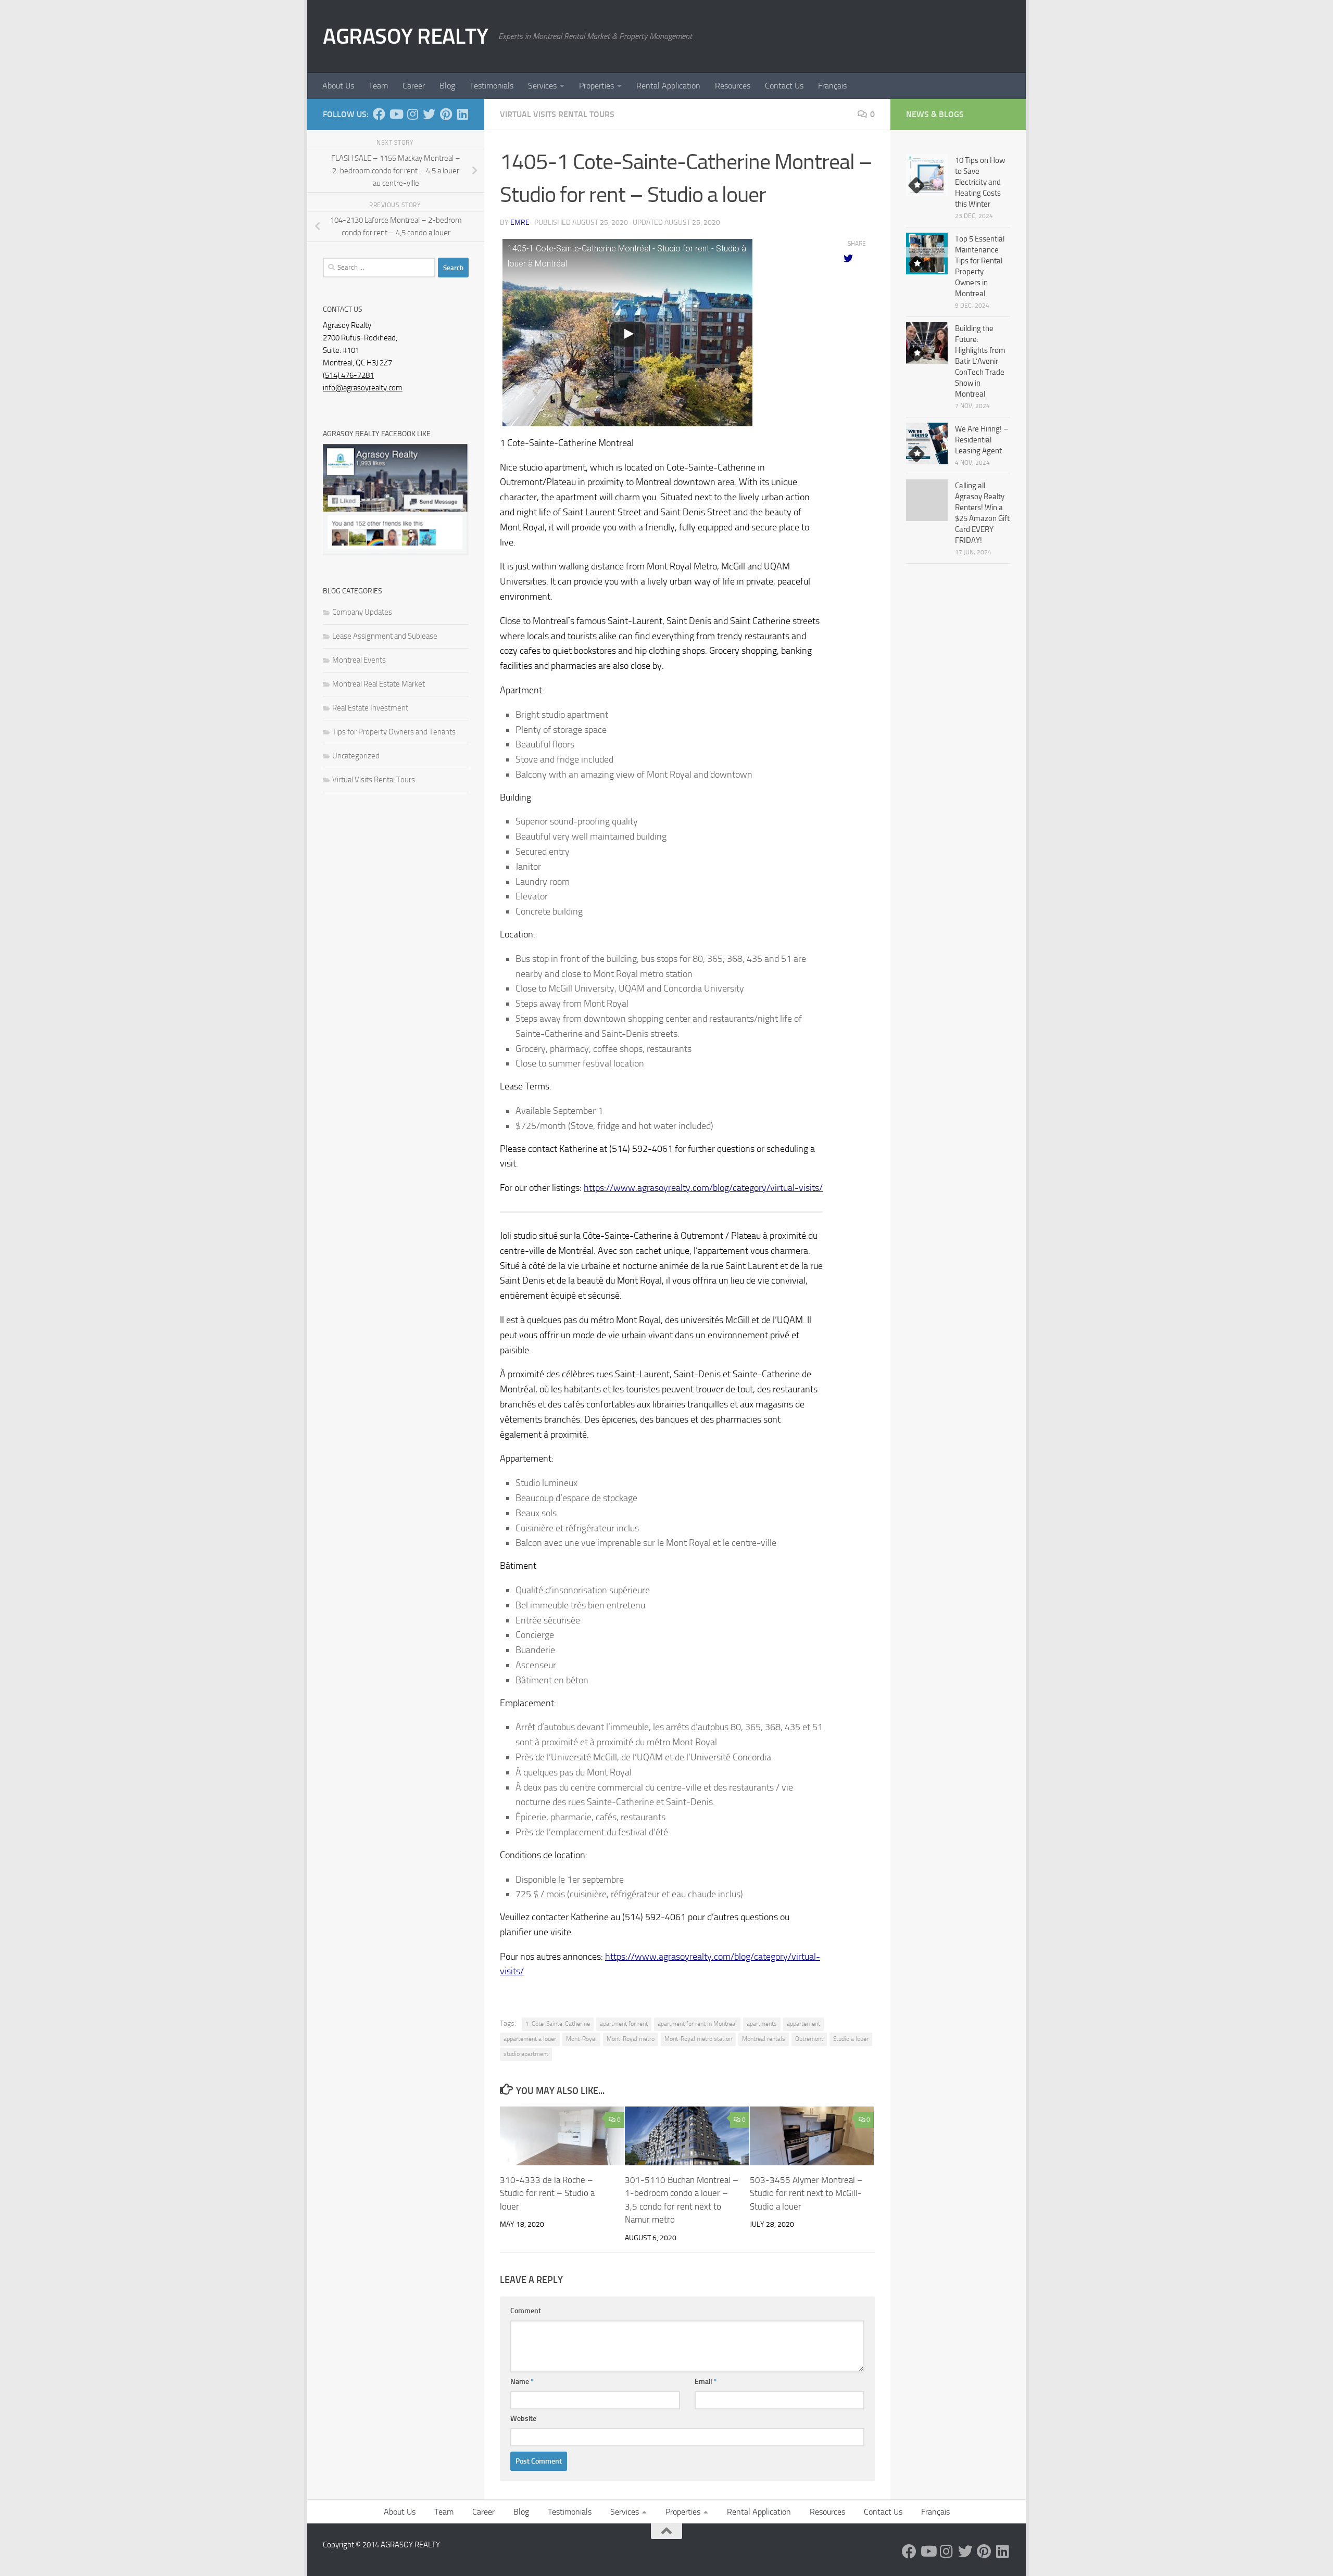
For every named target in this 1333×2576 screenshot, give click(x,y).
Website (523, 2419)
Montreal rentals (764, 2039)
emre (520, 223)
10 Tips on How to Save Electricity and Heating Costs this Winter (980, 182)
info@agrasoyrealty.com (363, 388)
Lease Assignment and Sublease (385, 636)
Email (706, 2382)
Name (522, 2382)
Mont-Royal (581, 2039)
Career (414, 86)
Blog (447, 86)
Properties (596, 86)
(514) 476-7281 (348, 375)
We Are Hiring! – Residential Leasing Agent (982, 440)
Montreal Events (359, 660)
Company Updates (362, 612)
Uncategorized (356, 756)
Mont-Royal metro (631, 2039)
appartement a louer (530, 2039)
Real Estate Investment (370, 708)
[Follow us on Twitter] (429, 114)
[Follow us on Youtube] (396, 114)
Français (832, 86)
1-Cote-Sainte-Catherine (558, 2024)
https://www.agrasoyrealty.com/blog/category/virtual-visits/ (703, 1188)
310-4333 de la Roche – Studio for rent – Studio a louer (547, 2193)
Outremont (809, 2039)
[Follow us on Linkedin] (462, 114)
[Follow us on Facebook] (379, 114)
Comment (526, 2311)
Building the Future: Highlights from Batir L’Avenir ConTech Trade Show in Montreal (980, 361)
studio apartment (526, 2054)
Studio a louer (851, 2039)
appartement (803, 2024)
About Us (338, 86)
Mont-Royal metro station (698, 2039)
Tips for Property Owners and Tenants (394, 732)
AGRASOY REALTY (405, 36)
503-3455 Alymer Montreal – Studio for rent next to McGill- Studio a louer (806, 2193)
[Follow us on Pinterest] (446, 114)
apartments (762, 2024)
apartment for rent (624, 2024)
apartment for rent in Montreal (697, 2024)
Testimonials (492, 86)
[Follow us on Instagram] (412, 114)
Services (542, 86)
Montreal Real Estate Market (379, 684)
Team (378, 86)
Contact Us (784, 86)
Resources (733, 86)
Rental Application (668, 86)
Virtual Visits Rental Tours (557, 114)
